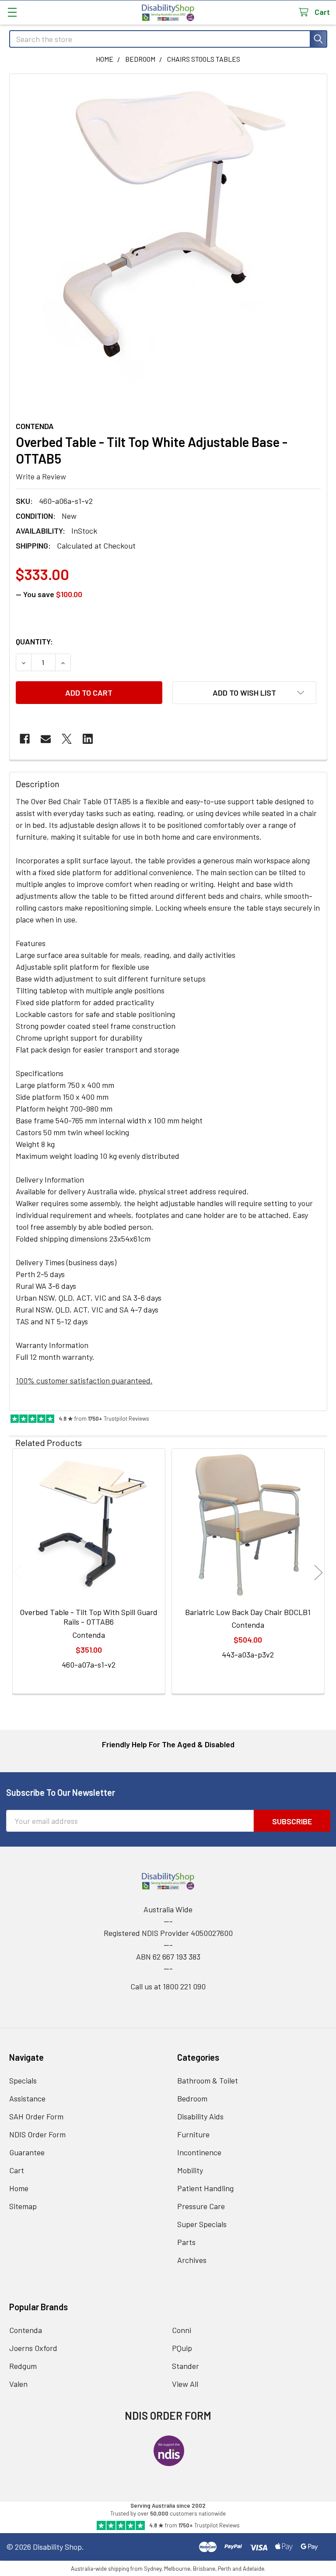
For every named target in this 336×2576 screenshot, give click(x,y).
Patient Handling (205, 2188)
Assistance (27, 2098)
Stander (185, 2366)
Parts (186, 2242)
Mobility (190, 2170)
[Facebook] (25, 739)
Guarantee (27, 2152)
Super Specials (202, 2224)
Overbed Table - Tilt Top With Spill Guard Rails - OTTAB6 (89, 1617)
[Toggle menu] (12, 12)
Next (318, 1572)
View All (185, 2384)
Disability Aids (200, 2116)
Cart (17, 2170)
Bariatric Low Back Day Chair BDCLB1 (248, 1612)
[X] (67, 739)
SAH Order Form (36, 2116)
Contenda (26, 2330)
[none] (168, 233)
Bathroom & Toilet (208, 2080)
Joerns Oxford (33, 2348)
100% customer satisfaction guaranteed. (84, 1380)
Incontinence (199, 2152)
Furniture (193, 2134)
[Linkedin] (88, 739)
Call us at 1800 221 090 (168, 1986)
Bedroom (192, 2098)
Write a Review (41, 476)
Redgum (23, 2366)
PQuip (182, 2348)
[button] (244, 693)
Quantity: (34, 641)
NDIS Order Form (37, 2134)
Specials (23, 2080)
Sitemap (23, 2206)
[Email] (46, 739)
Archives (192, 2260)
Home (19, 2188)
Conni (182, 2330)
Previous (18, 1572)
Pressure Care (201, 2206)
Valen (18, 2384)
